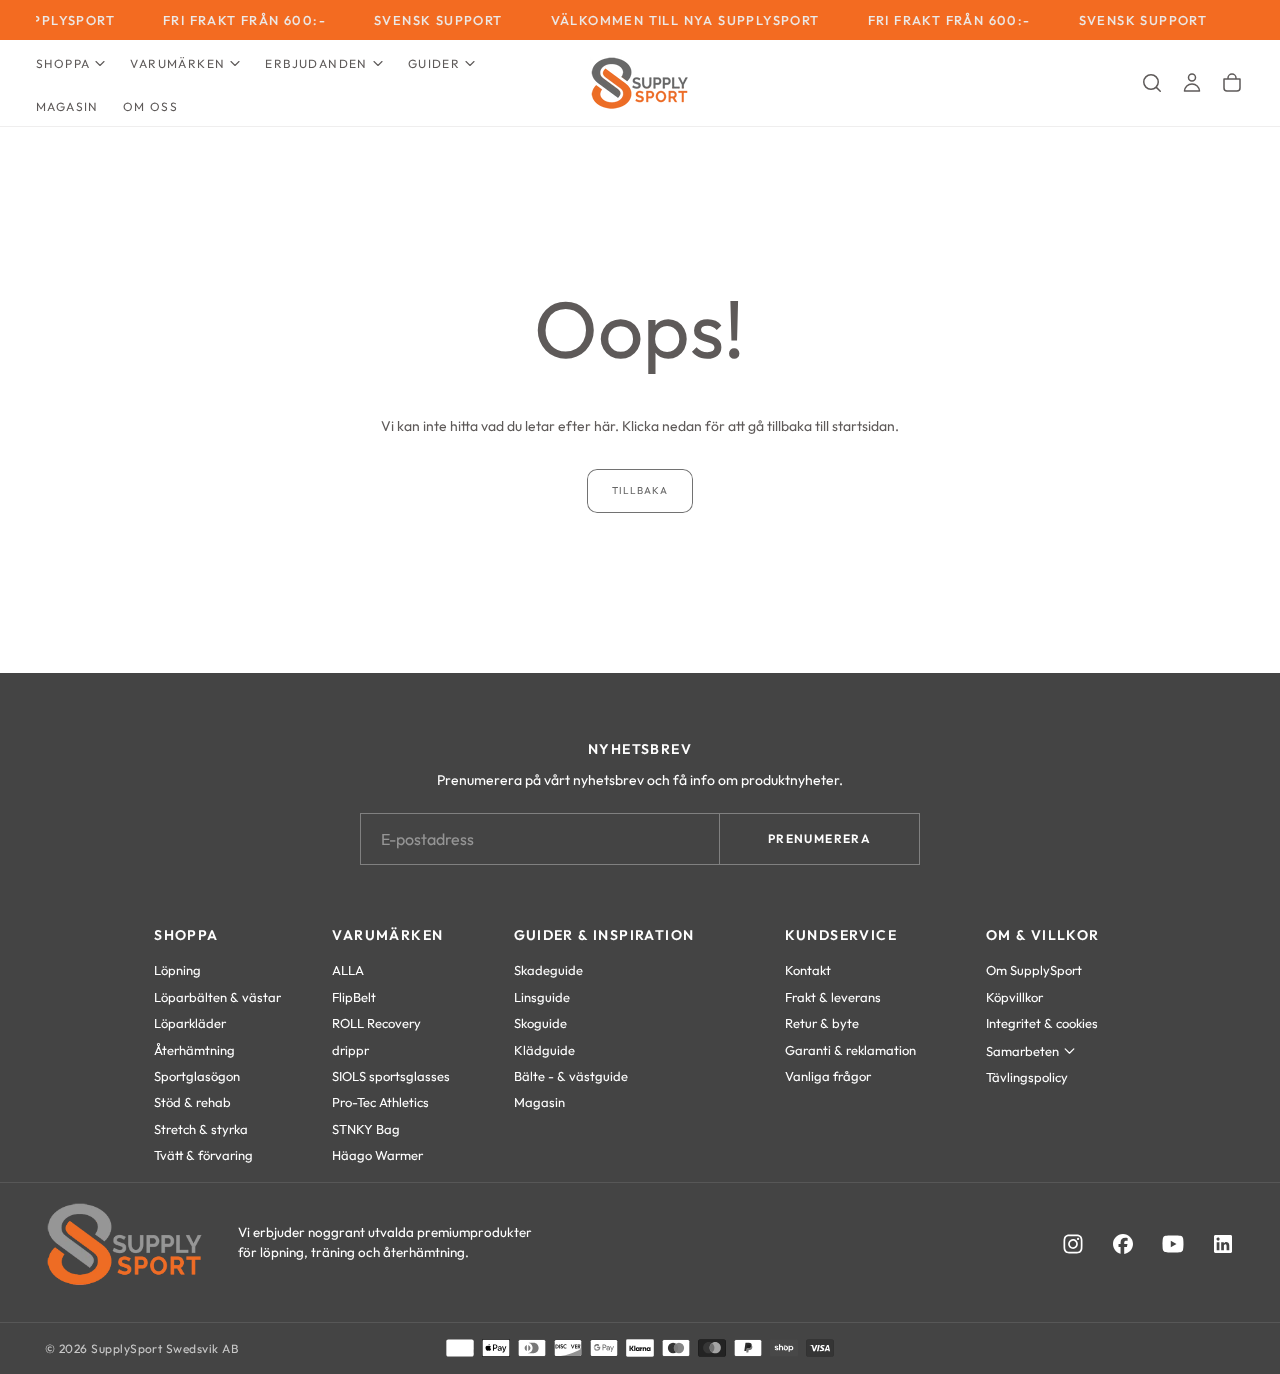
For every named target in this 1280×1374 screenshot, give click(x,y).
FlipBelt (354, 997)
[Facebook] (1123, 1244)
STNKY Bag (366, 1129)
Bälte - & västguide (571, 1076)
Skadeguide (548, 970)
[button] (1152, 83)
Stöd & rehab (192, 1102)
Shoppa (63, 63)
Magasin (67, 106)
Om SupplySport (1034, 970)
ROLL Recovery (376, 1023)
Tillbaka (640, 490)
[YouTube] (1173, 1244)
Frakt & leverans (833, 997)
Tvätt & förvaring (203, 1155)
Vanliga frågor (828, 1076)
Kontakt (808, 970)
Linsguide (542, 997)
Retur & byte (822, 1023)
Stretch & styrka (201, 1129)
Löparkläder (190, 1023)
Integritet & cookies (1042, 1023)
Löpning (177, 970)
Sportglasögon (197, 1076)
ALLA (348, 970)
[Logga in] (1192, 83)
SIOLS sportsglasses (391, 1076)
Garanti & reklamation (850, 1050)
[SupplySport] (125, 1244)
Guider (434, 63)
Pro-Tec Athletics (380, 1102)
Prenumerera (819, 838)
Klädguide (544, 1050)
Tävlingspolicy (1027, 1077)
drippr (350, 1050)
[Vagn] (1232, 83)
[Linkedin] (1223, 1244)
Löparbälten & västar (217, 997)
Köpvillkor (1014, 997)
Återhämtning (194, 1050)
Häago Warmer (377, 1155)
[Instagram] (1073, 1244)
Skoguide (540, 1023)
